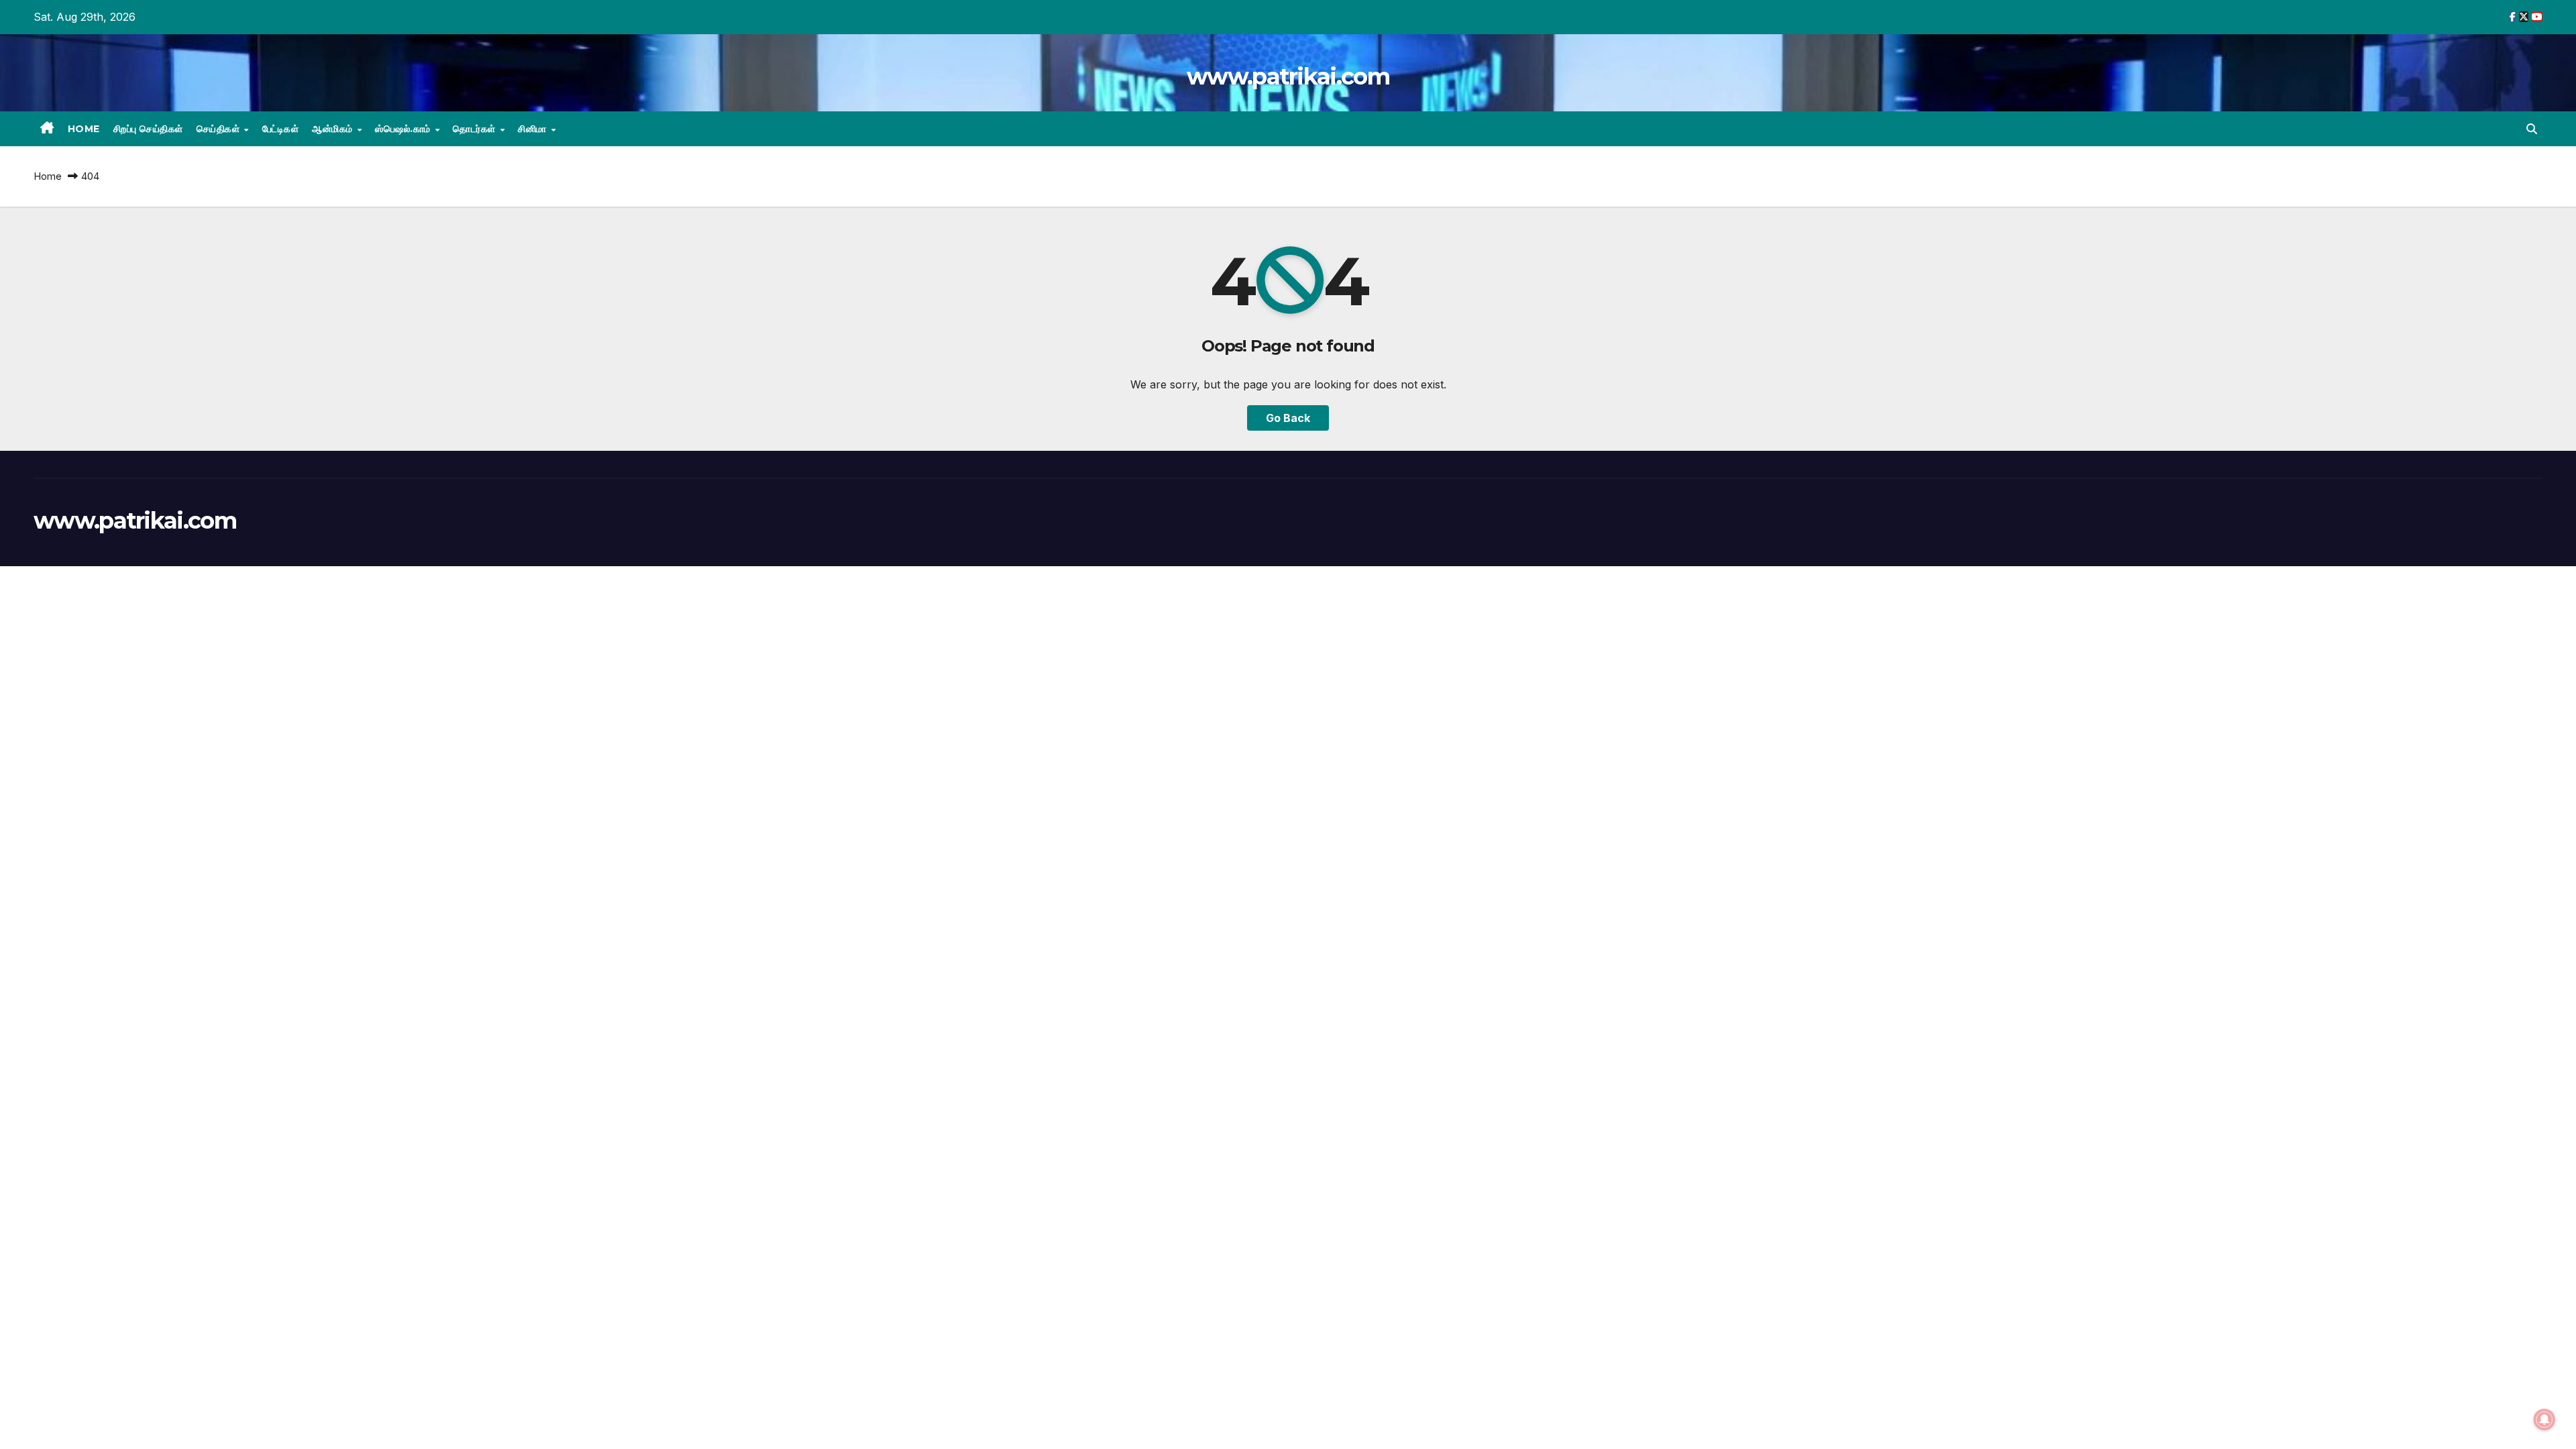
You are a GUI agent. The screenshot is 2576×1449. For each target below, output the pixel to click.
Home (84, 129)
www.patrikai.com (1288, 76)
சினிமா (534, 129)
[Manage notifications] (2544, 1419)
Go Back (1288, 418)
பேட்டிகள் (281, 129)
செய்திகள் (220, 129)
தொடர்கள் (476, 129)
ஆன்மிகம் (334, 129)
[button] (2532, 129)
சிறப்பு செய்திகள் (148, 129)
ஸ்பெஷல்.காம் (404, 129)
